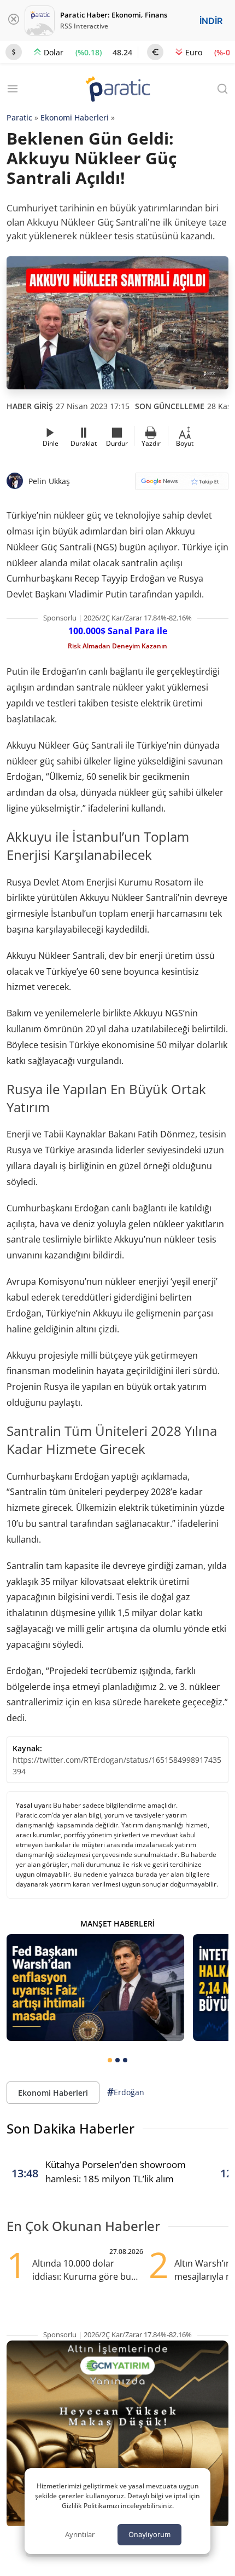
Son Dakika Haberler (70, 2128)
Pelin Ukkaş (49, 481)
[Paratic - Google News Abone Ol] (182, 485)
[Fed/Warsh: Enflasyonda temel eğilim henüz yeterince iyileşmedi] (95, 1988)
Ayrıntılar (80, 2534)
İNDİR (211, 21)
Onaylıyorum (149, 2534)
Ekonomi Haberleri (75, 117)
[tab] (110, 2060)
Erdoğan (126, 2092)
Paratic (19, 117)
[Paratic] (117, 90)
